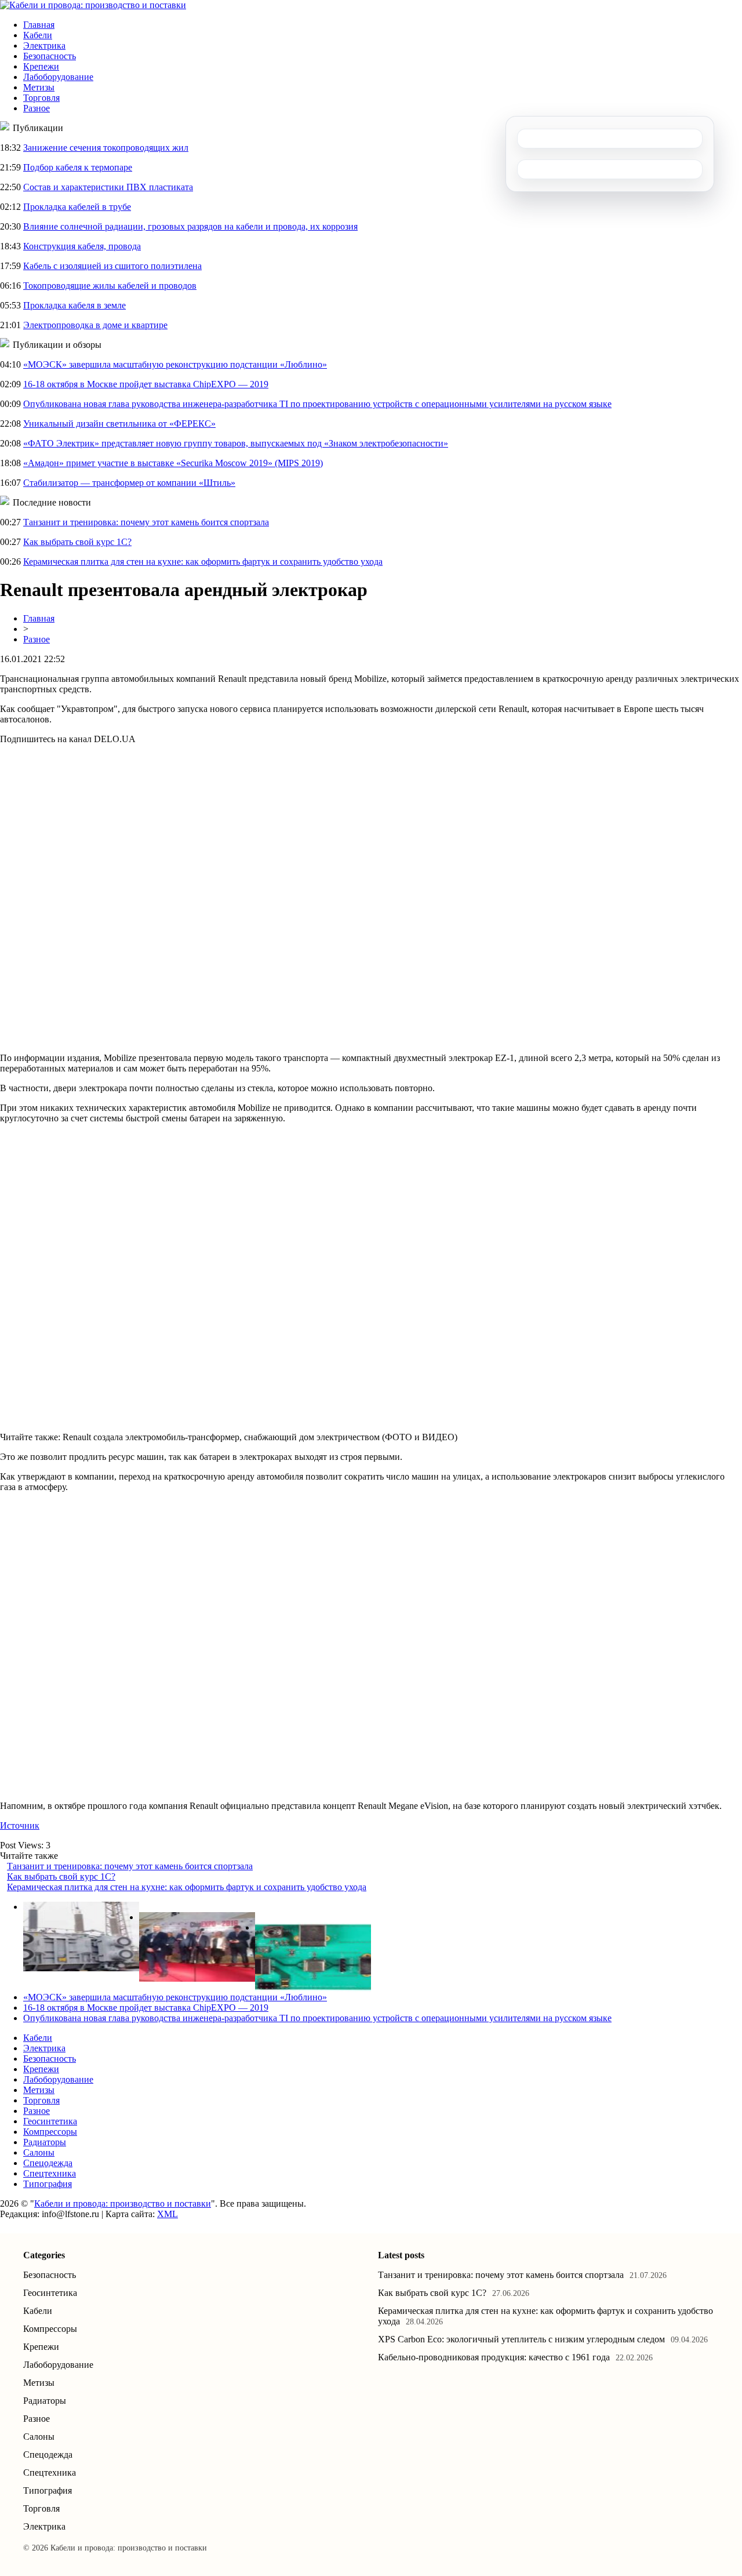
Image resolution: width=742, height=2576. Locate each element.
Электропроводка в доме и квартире (95, 325)
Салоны (39, 2152)
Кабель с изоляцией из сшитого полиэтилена (112, 266)
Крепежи (41, 66)
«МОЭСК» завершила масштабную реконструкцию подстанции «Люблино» (175, 364)
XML (168, 2214)
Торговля (41, 98)
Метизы (39, 87)
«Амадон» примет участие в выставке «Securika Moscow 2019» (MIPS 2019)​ (173, 463)
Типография (48, 2184)
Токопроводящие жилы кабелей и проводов (110, 286)
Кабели (38, 35)
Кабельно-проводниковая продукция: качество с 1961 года (494, 2357)
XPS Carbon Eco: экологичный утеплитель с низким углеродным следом (521, 2339)
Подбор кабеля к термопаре (78, 167)
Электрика (44, 46)
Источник (20, 1825)
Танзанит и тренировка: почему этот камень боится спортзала (146, 522)
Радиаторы (45, 2142)
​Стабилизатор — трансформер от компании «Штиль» (129, 483)
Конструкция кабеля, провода (82, 246)
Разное (37, 108)
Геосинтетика (50, 2121)
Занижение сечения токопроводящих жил (106, 148)
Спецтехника (50, 2173)
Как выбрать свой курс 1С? (77, 542)
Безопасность (50, 56)
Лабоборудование (58, 77)
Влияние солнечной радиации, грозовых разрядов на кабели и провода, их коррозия (190, 226)
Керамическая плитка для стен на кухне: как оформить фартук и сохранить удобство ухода (203, 562)
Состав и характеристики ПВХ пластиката (108, 187)
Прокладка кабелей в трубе (77, 207)
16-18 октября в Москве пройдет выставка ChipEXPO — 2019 (146, 384)
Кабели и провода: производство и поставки (123, 2203)
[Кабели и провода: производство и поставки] (93, 5)
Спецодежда (48, 2163)
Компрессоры (50, 2132)
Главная (39, 25)
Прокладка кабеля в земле (74, 305)
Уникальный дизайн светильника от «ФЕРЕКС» (119, 424)
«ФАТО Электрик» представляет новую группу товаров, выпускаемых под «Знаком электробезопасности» (236, 443)
